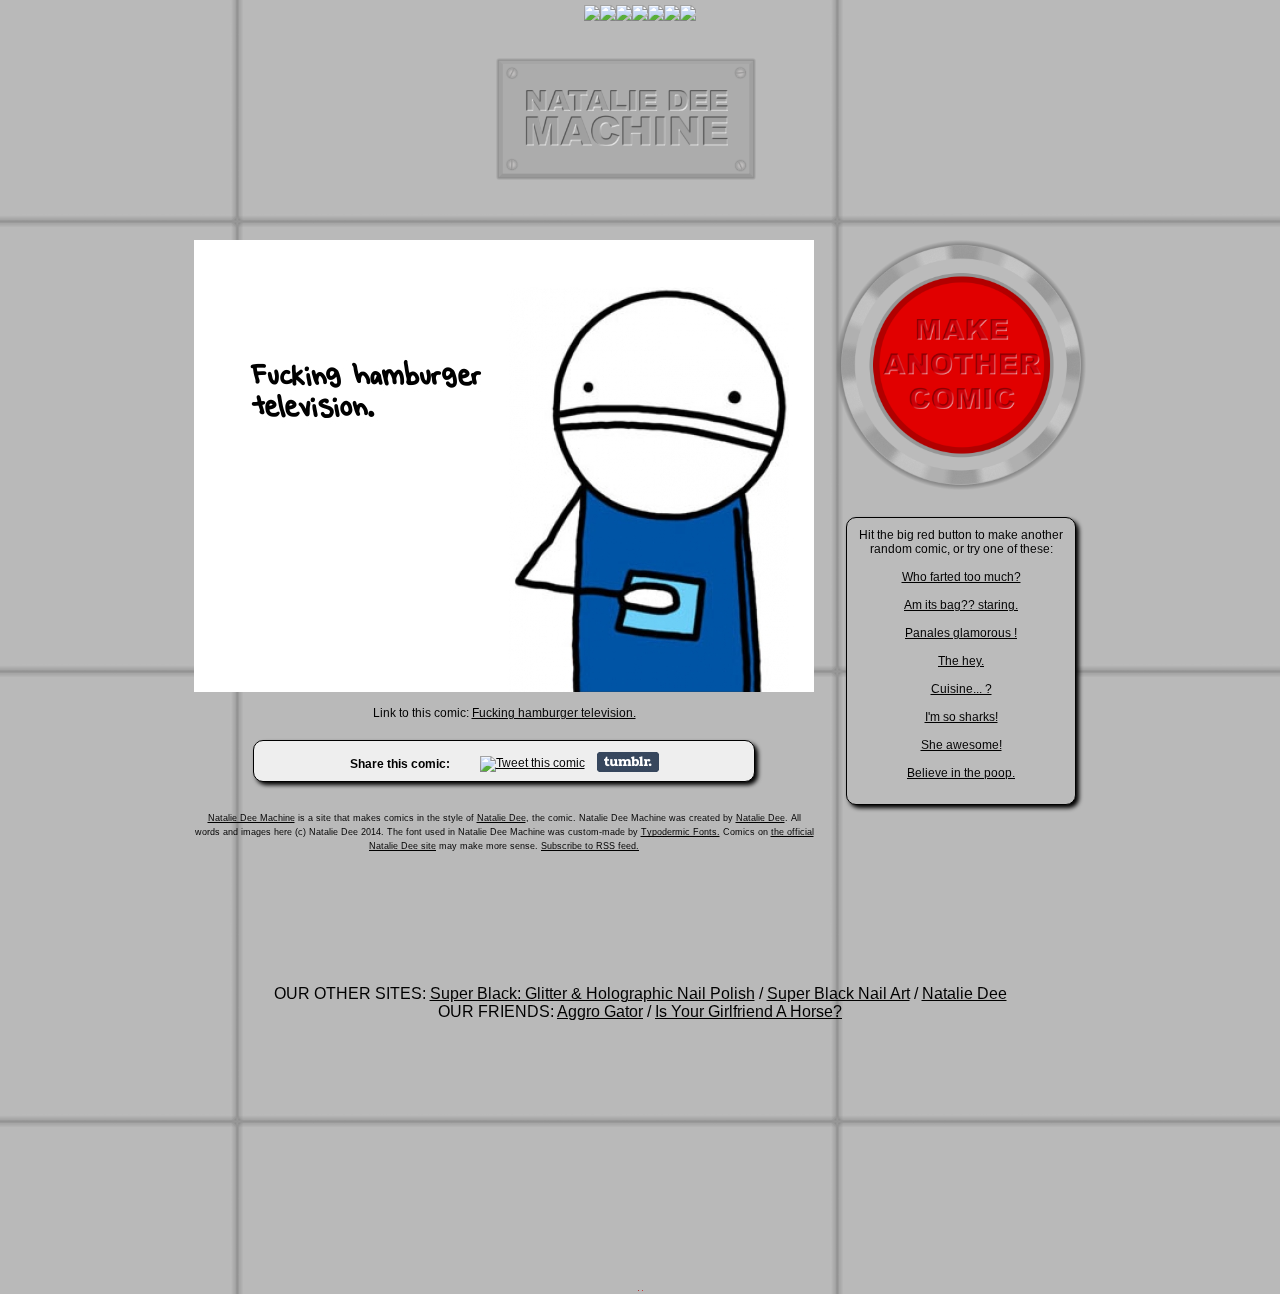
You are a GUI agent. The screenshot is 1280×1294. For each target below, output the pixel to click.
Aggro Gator (600, 1011)
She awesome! (961, 745)
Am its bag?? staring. (961, 605)
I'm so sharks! (961, 717)
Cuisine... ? (961, 689)
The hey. (961, 661)
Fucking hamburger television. (554, 713)
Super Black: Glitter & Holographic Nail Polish (592, 993)
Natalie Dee (501, 818)
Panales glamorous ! (961, 633)
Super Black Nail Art (838, 993)
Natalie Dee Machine (251, 818)
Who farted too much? (961, 577)
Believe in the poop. (961, 773)
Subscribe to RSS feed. (590, 846)
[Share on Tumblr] (628, 768)
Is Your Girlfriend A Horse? (748, 1011)
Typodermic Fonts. (680, 832)
